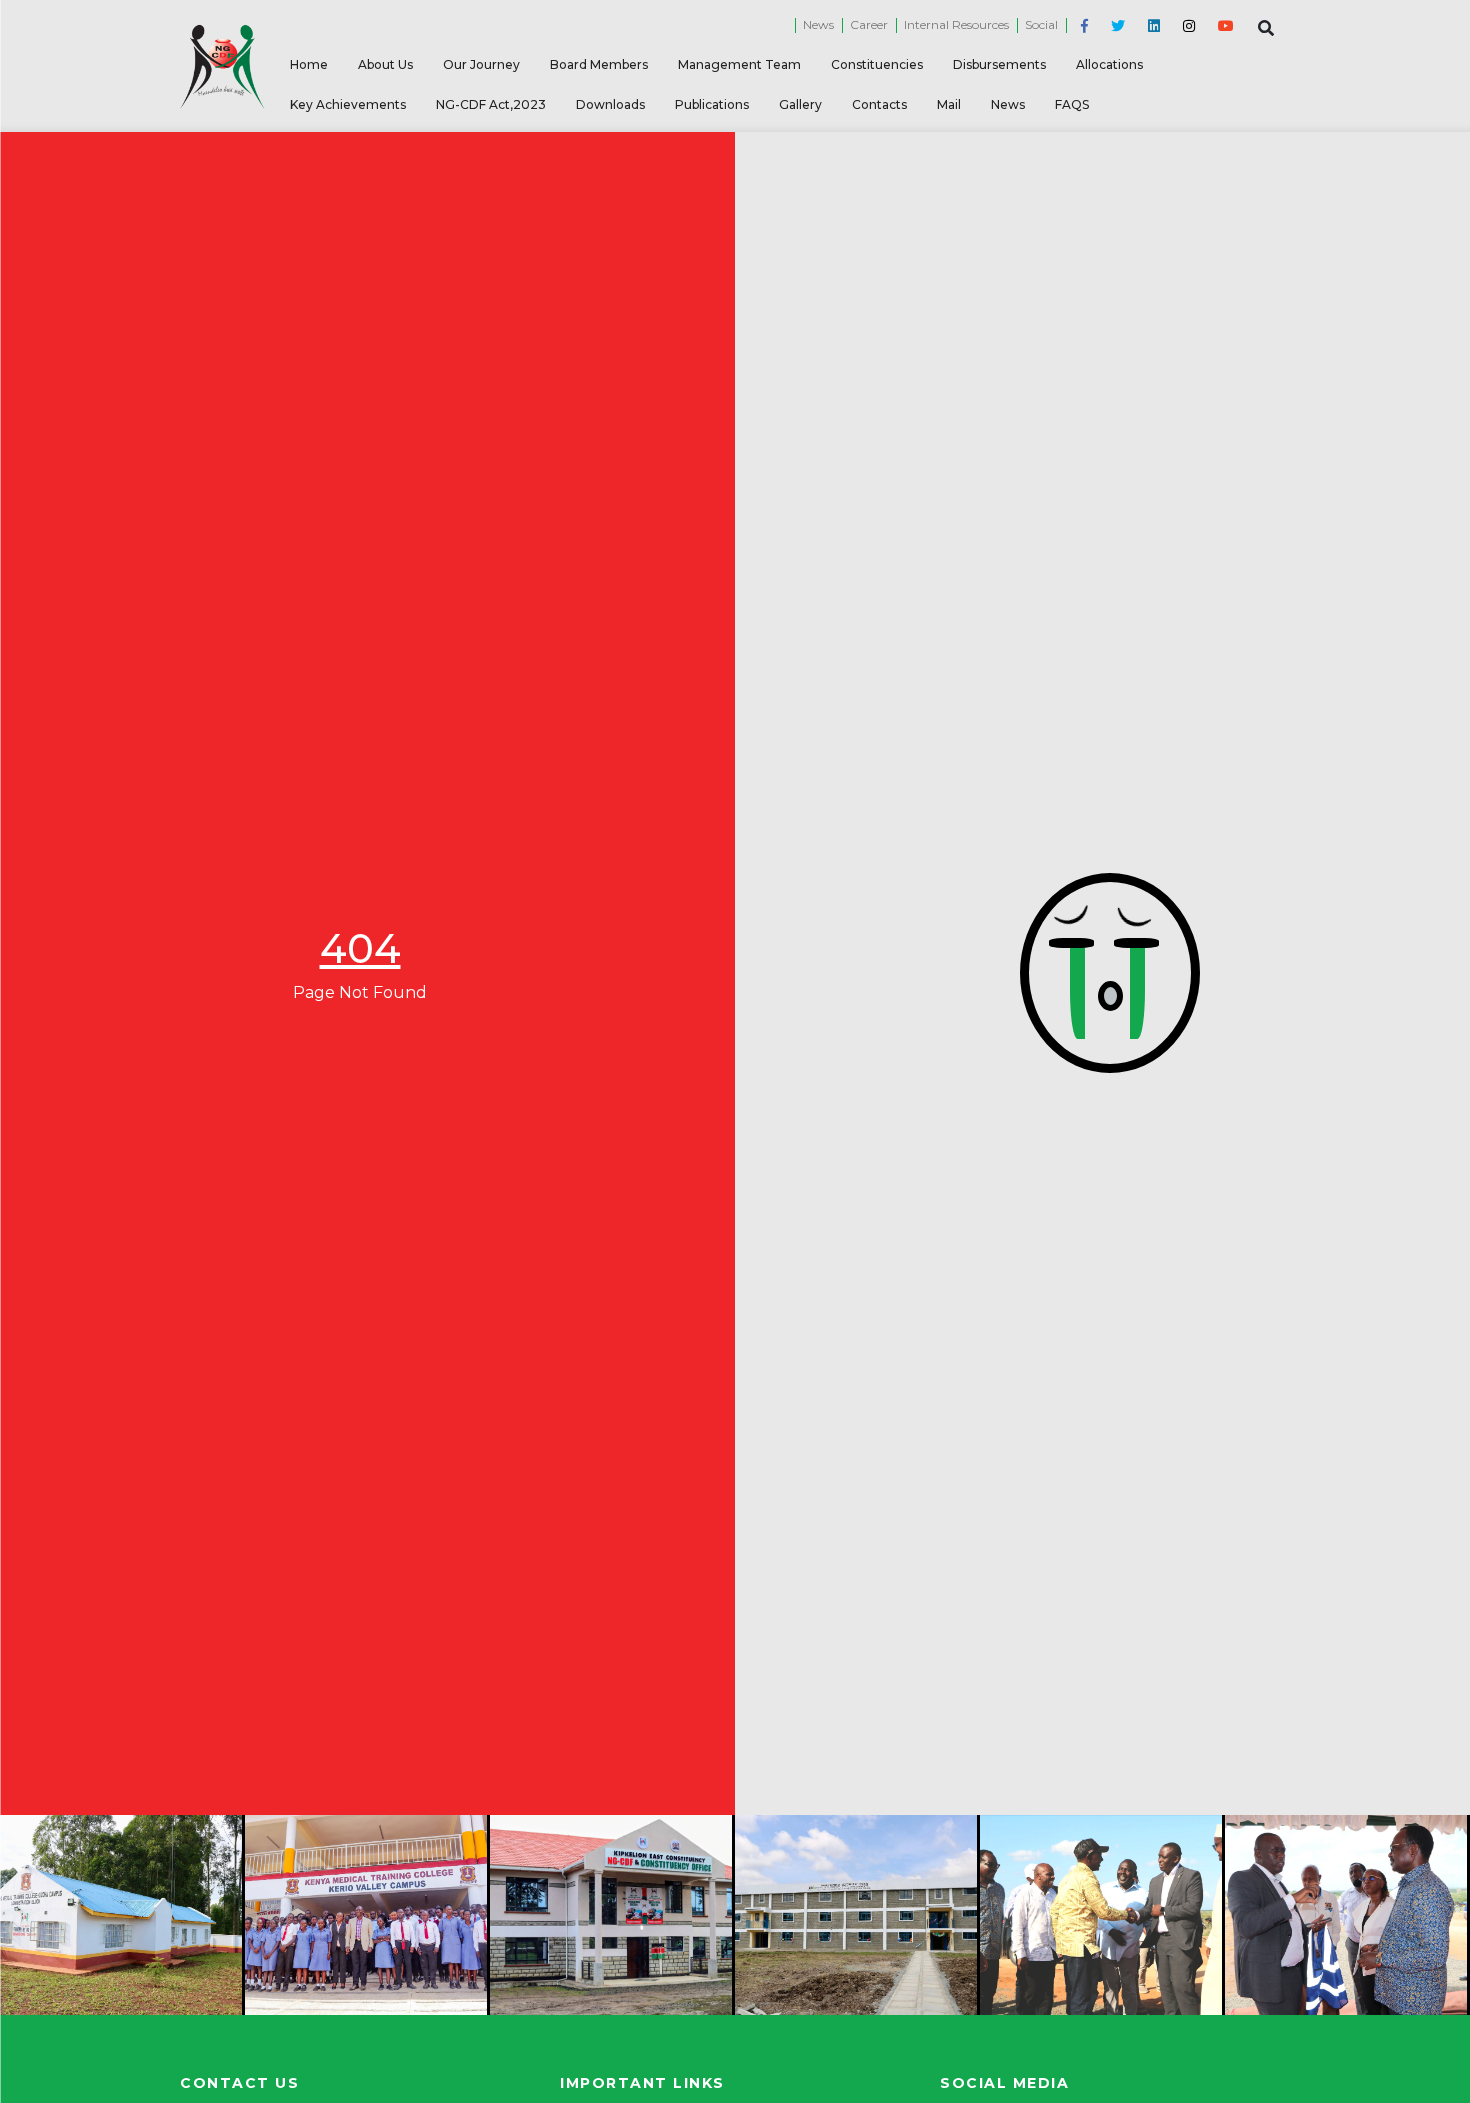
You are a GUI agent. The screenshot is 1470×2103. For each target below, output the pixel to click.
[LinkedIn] (1150, 26)
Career (869, 24)
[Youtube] (1222, 26)
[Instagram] (1185, 26)
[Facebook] (1081, 26)
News (818, 24)
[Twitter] (1114, 26)
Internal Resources (956, 24)
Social (1041, 24)
